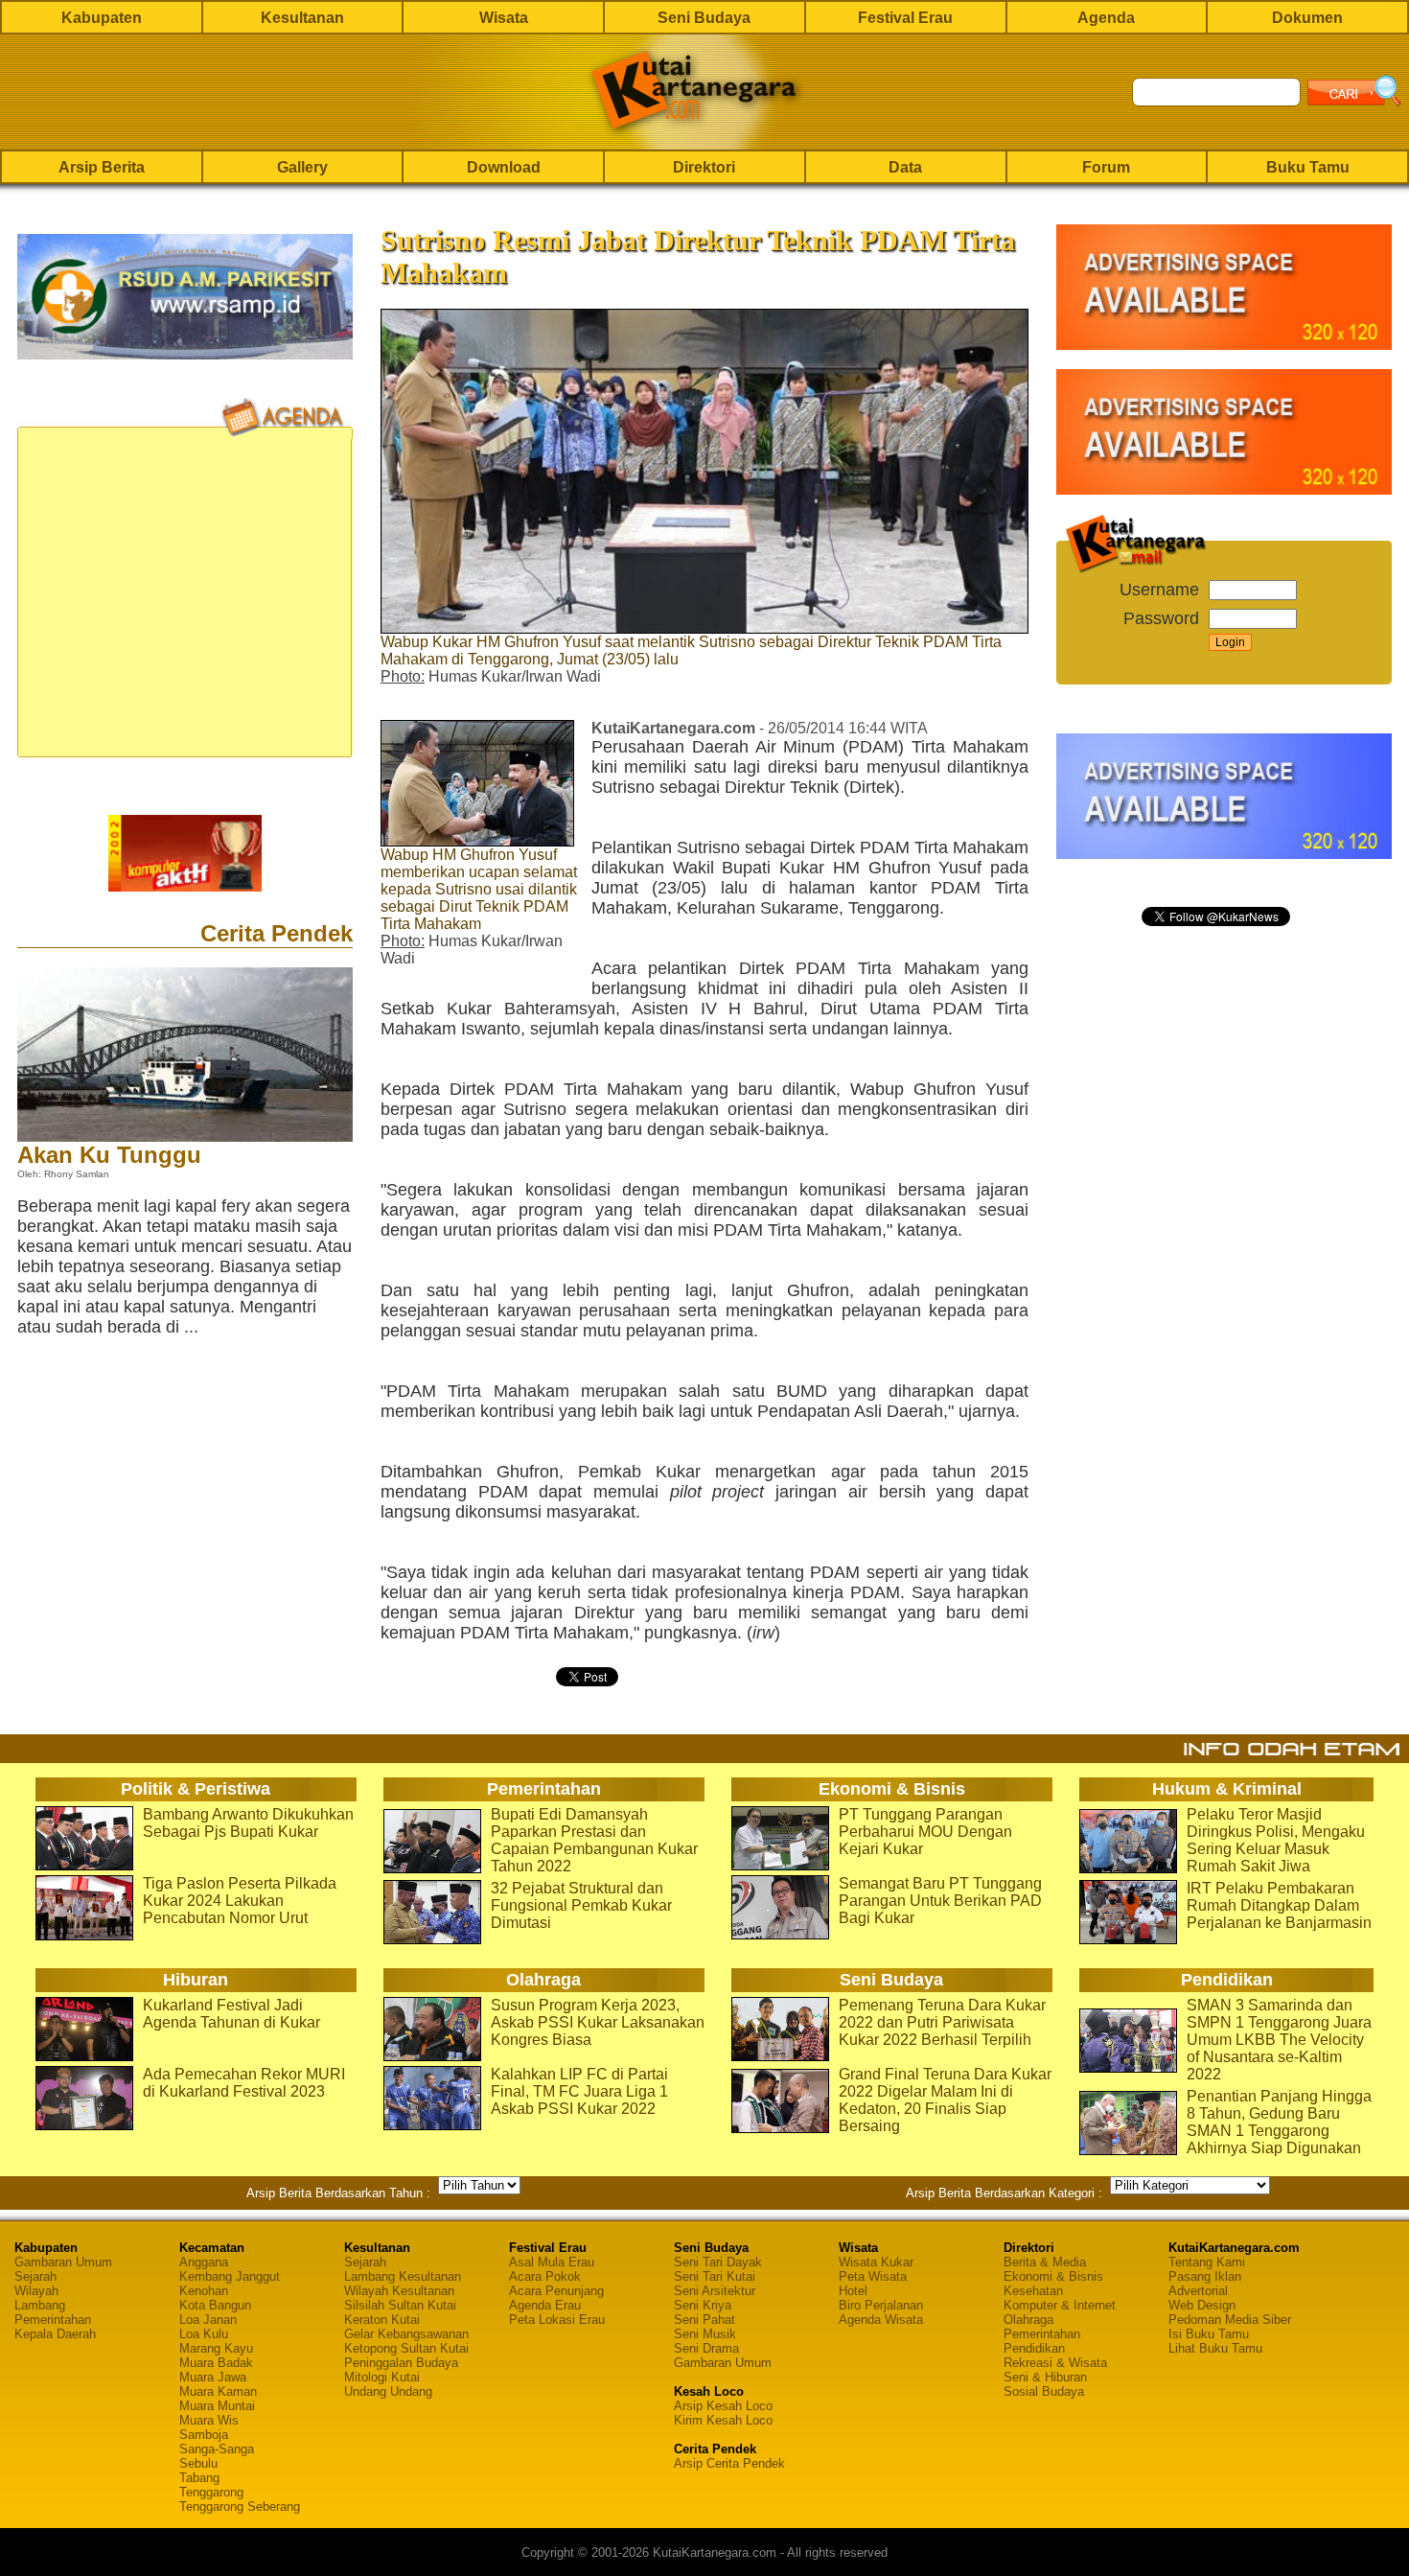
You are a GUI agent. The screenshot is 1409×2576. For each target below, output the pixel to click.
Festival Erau (905, 18)
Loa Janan (208, 2320)
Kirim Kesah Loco (723, 2420)
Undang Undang (388, 2391)
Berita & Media (1045, 2262)
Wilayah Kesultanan (399, 2291)
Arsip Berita (102, 167)
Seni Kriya (703, 2305)
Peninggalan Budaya (401, 2363)
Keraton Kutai (382, 2320)
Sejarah (35, 2276)
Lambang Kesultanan (403, 2276)
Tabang (199, 2478)
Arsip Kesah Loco (723, 2406)
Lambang (40, 2305)
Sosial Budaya (1044, 2391)
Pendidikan (1034, 2348)
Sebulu (198, 2463)
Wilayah (36, 2291)
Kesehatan (1033, 2291)
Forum (1106, 167)
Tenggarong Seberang (240, 2506)
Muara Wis (209, 2420)
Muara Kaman (218, 2391)
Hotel (853, 2291)
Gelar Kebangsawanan (406, 2334)
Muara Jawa (213, 2377)
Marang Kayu (216, 2348)
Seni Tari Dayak (718, 2262)
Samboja (204, 2435)
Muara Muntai (217, 2406)
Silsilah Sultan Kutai (400, 2305)
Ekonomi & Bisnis (1053, 2276)
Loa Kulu (204, 2334)
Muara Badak (216, 2363)
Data (905, 167)
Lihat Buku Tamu (1215, 2348)
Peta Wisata (873, 2276)
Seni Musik (705, 2334)
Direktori (704, 167)
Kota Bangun (215, 2305)
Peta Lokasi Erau (557, 2320)
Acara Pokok (545, 2276)
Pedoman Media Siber (1230, 2320)
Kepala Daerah (55, 2334)
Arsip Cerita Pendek (729, 2463)
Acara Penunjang (556, 2291)
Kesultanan (302, 18)
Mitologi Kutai (382, 2377)
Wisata (504, 18)
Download (504, 167)
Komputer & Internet (1060, 2305)
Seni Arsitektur (715, 2291)
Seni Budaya (704, 18)
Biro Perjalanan (881, 2305)
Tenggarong (211, 2492)
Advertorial (1198, 2291)
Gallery (302, 167)
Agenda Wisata (881, 2320)
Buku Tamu (1308, 167)
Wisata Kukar (876, 2262)
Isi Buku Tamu (1209, 2334)
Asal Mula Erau (552, 2262)
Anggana (204, 2262)
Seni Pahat (704, 2320)
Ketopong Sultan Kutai (406, 2348)
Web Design (1202, 2305)
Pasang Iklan (1205, 2276)
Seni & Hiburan (1045, 2377)
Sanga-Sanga (217, 2449)
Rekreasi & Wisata (1055, 2363)
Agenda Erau (545, 2305)
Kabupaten (102, 18)
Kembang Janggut (230, 2276)
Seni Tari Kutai (715, 2276)
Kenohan (204, 2291)
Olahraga (1028, 2320)
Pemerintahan (53, 2320)
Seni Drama (706, 2348)
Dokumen (1307, 18)
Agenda (1106, 18)
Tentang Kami (1207, 2262)
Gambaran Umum (63, 2262)
